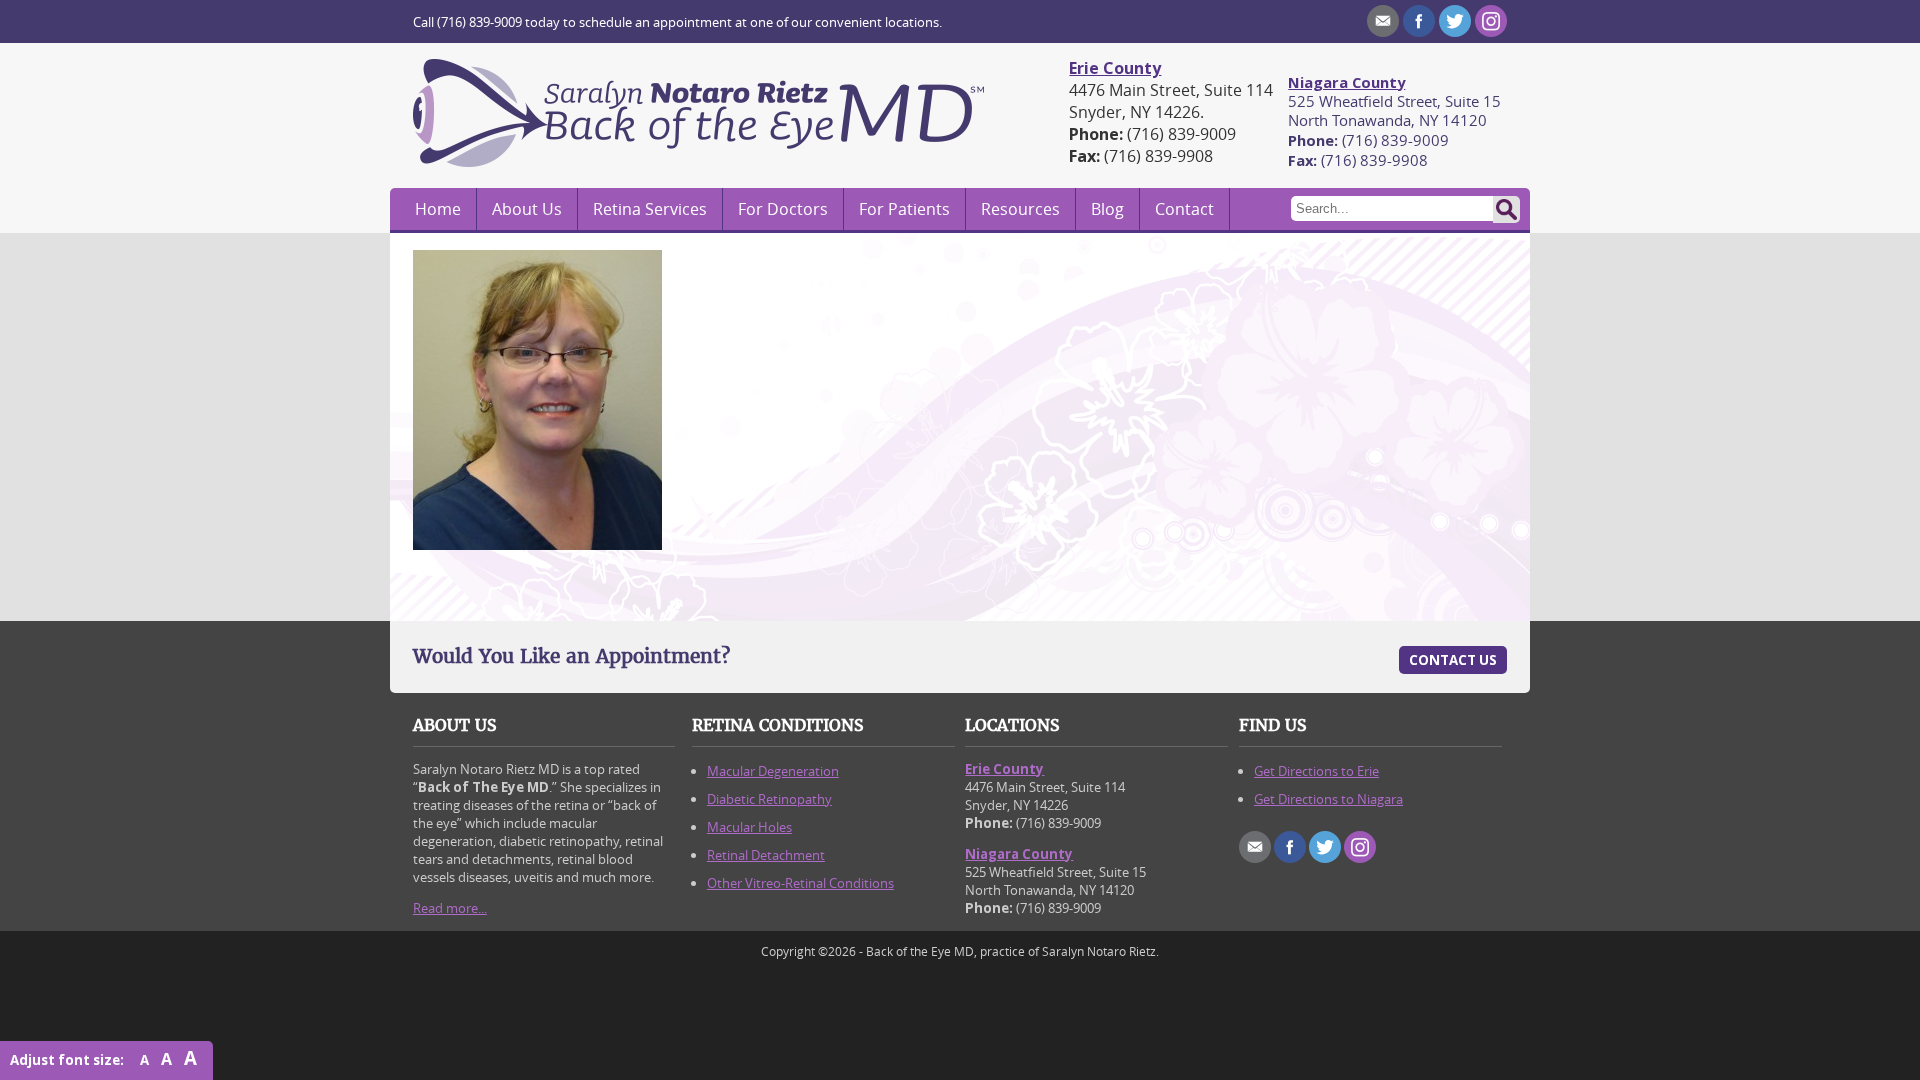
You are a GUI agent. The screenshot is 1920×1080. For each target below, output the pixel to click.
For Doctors (783, 209)
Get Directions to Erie (1316, 771)
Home (438, 209)
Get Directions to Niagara (1328, 799)
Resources (1020, 209)
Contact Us (1453, 660)
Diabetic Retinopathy (769, 799)
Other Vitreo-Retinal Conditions (800, 883)
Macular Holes (749, 827)
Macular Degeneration (773, 771)
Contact (1184, 209)
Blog (1107, 209)
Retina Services (650, 209)
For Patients (904, 209)
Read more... (450, 908)
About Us (527, 209)
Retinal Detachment (766, 855)
